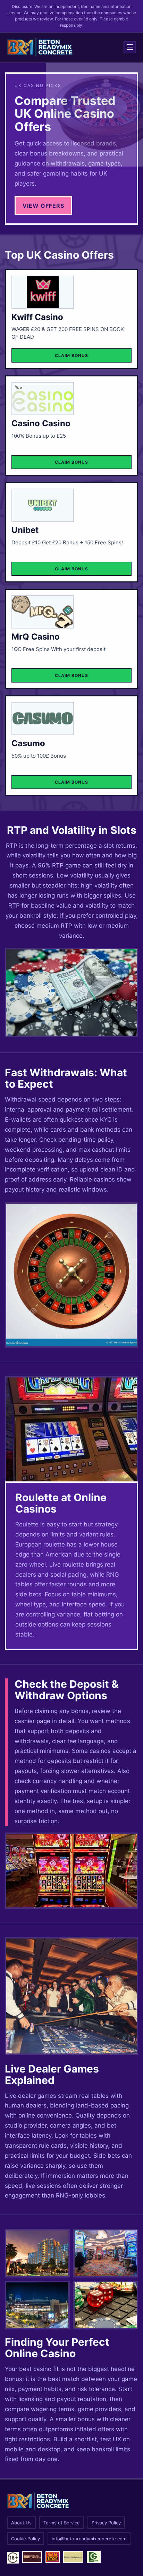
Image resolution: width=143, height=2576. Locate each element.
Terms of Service (62, 2523)
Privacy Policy (106, 2523)
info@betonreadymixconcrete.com (89, 2539)
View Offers (43, 206)
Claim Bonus (71, 355)
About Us (21, 2523)
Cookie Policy (26, 2539)
